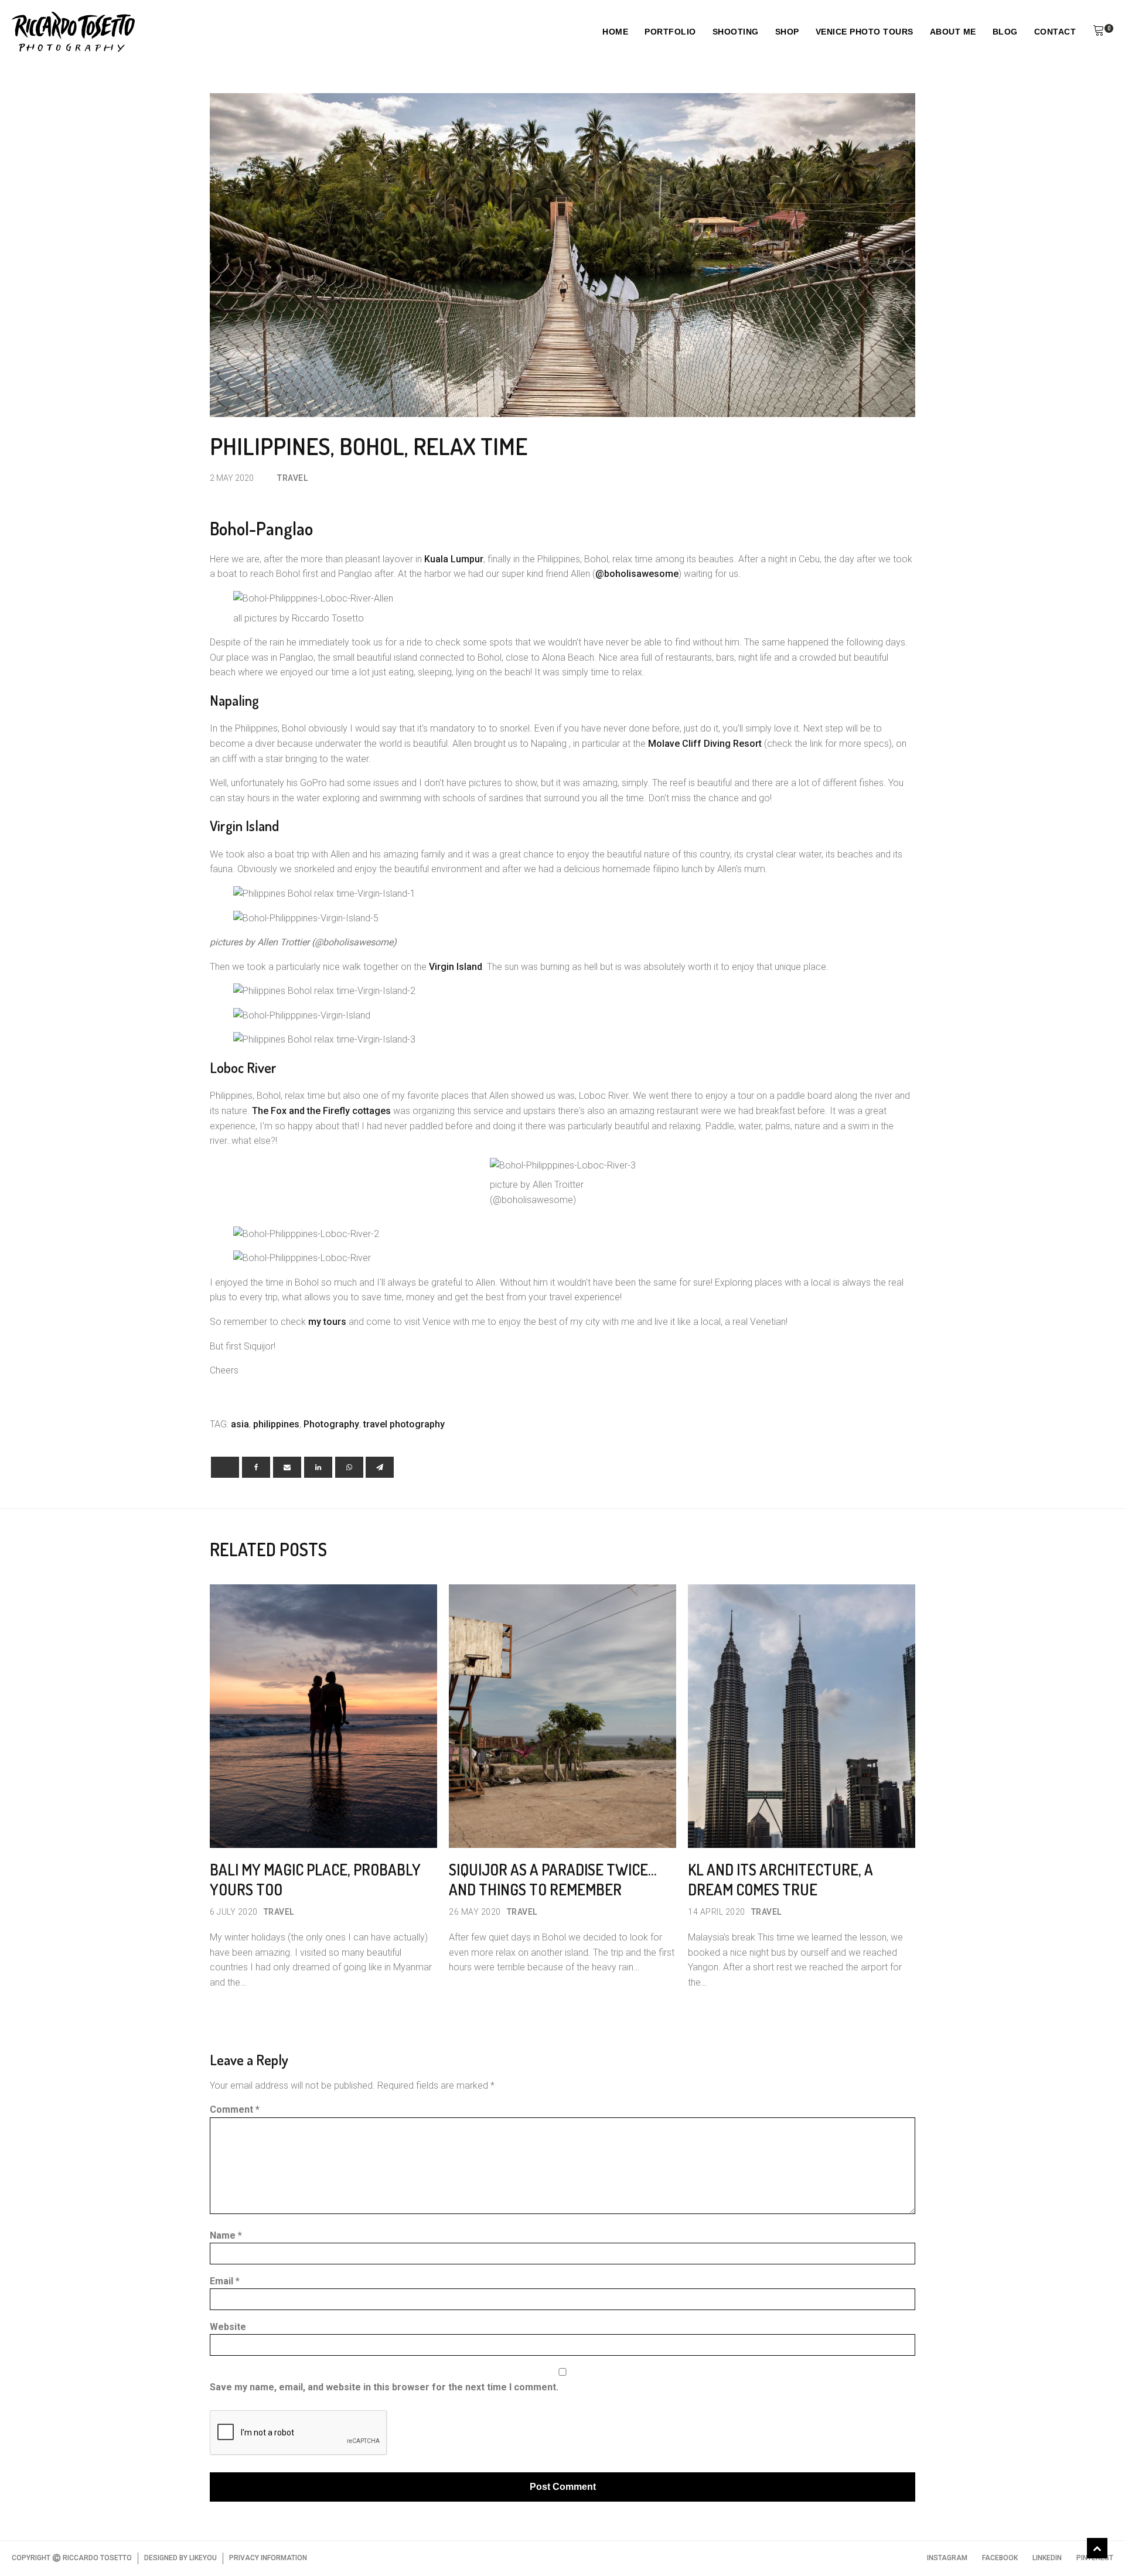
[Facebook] (256, 1467)
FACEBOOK (1000, 2558)
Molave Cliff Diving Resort (705, 744)
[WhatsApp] (349, 1467)
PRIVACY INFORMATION (268, 2558)
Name (226, 2235)
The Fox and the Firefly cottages (321, 1111)
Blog (1005, 32)
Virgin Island (456, 967)
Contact (1055, 32)
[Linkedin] (318, 1467)
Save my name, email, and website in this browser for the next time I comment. (384, 2387)
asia (240, 1424)
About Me (953, 32)
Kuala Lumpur (454, 559)
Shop (787, 32)
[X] (225, 1467)
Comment (235, 2109)
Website (228, 2327)
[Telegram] (380, 1467)
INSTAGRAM (947, 2558)
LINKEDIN (1047, 2558)
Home (615, 32)
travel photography (404, 1424)
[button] (1099, 32)
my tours (327, 1322)
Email (225, 2281)
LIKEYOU (203, 2558)
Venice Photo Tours (865, 32)
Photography (331, 1424)
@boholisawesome (637, 574)
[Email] (287, 1467)
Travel (292, 478)
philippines (276, 1424)
